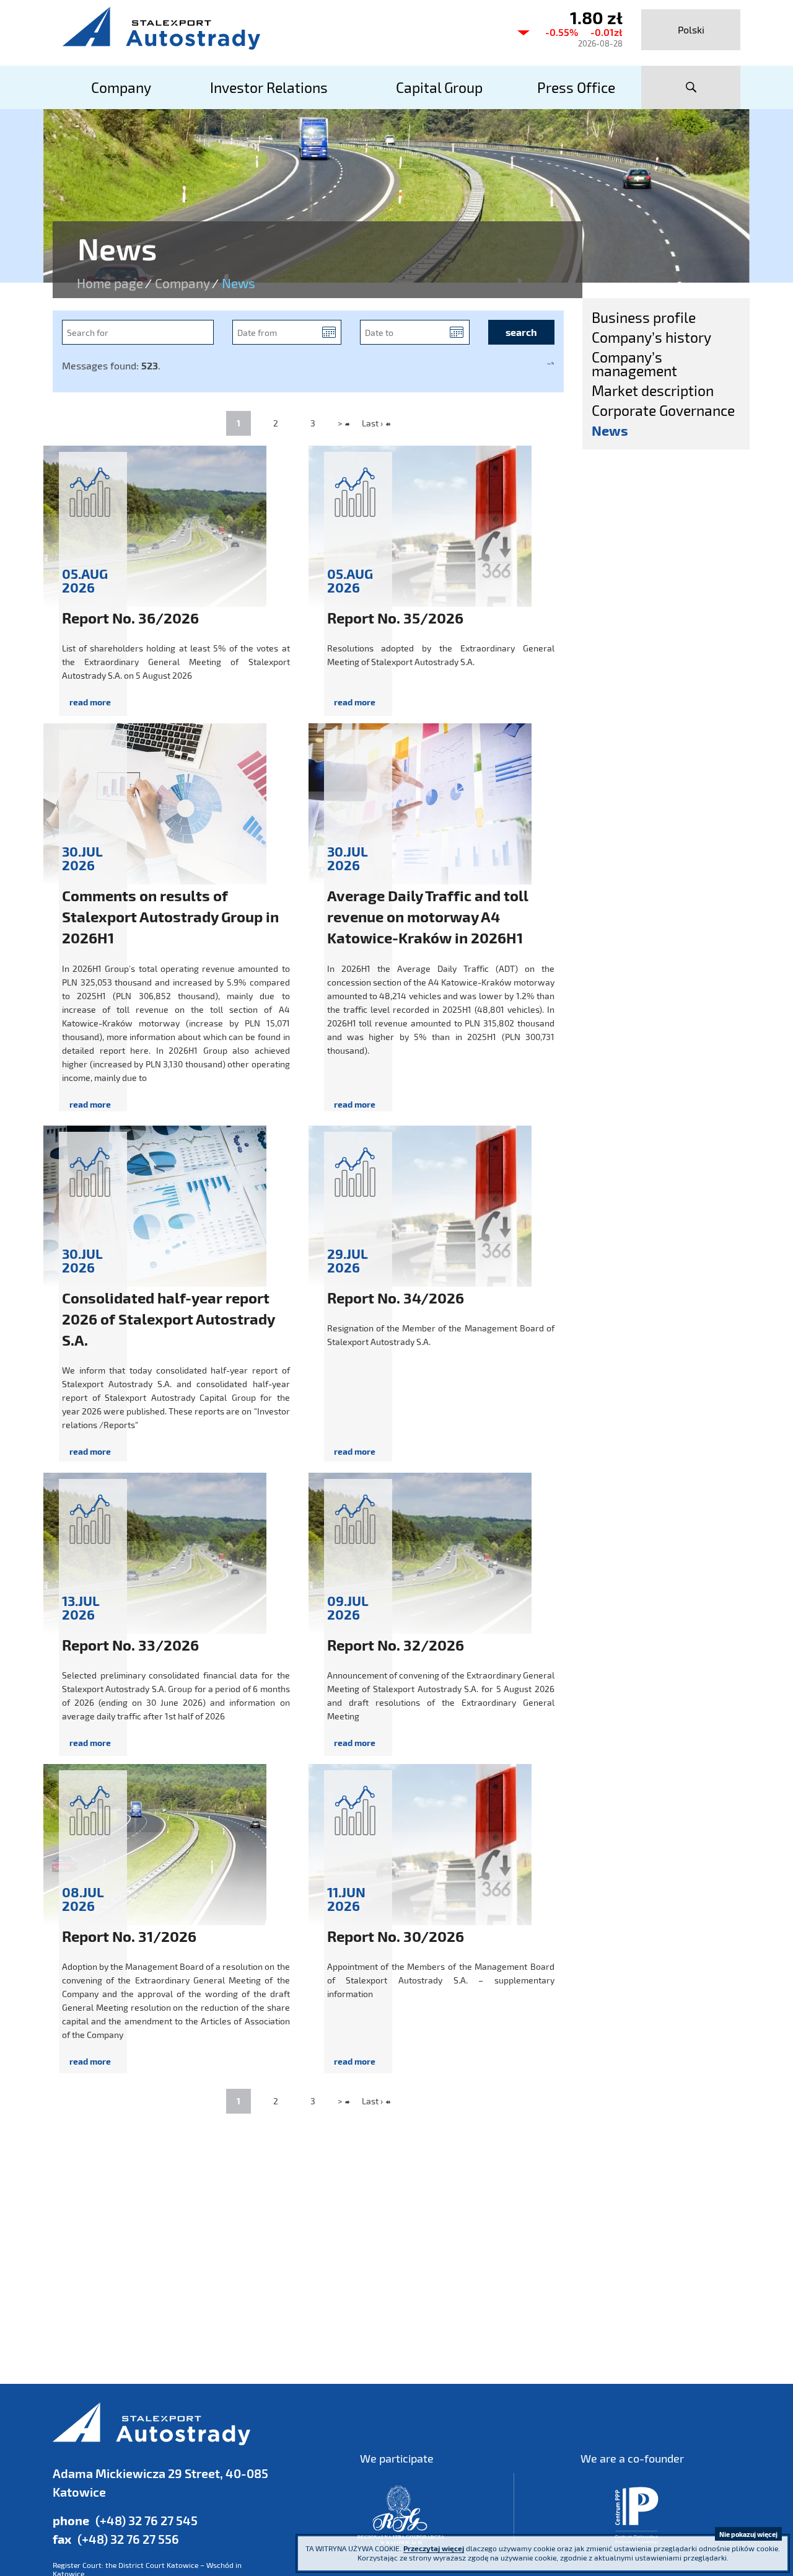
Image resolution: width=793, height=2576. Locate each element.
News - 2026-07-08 (176, 1923)
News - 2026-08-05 (176, 584)
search (691, 87)
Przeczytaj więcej (434, 2548)
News (610, 430)
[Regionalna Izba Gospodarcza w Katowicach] (401, 2515)
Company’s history (651, 337)
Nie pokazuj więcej (748, 2534)
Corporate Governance (663, 410)
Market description (653, 390)
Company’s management (634, 364)
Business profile (644, 317)
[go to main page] (279, 28)
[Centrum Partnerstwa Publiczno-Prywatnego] (637, 2515)
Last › (372, 423)
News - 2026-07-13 (176, 1618)
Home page (110, 283)
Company (182, 283)
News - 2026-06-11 (441, 1923)
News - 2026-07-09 (441, 1618)
